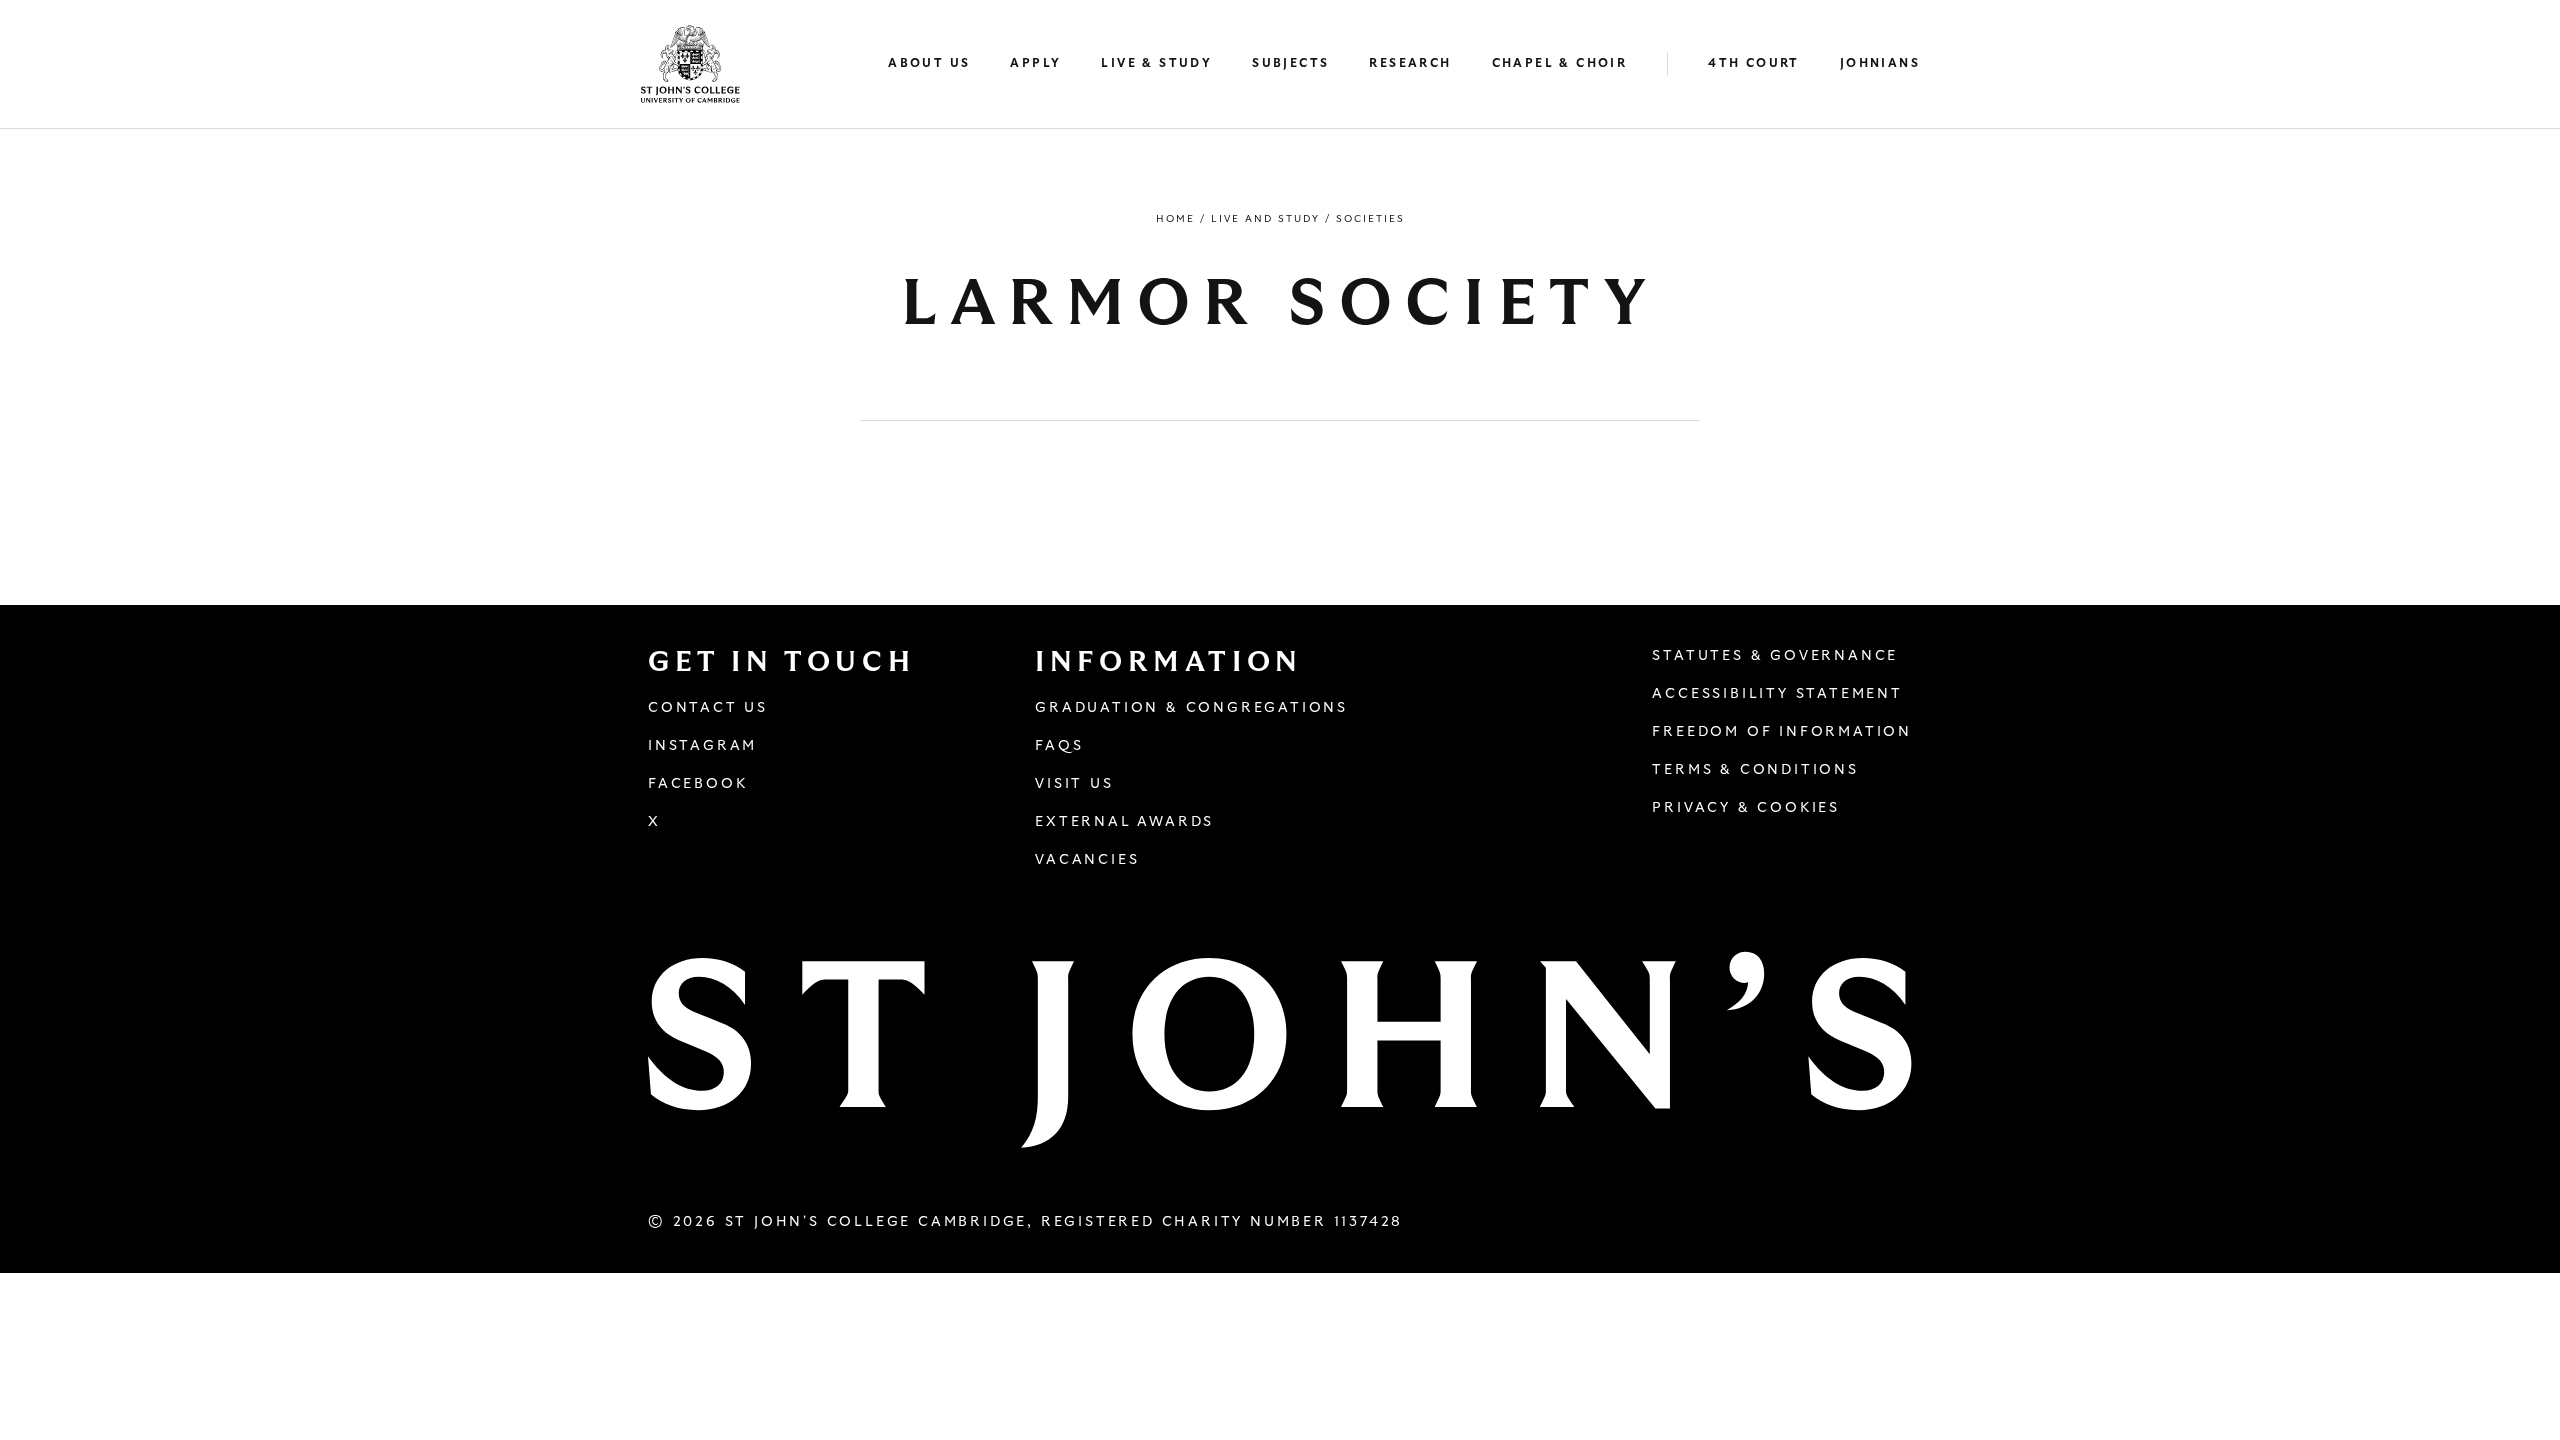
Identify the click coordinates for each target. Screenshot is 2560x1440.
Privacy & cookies (1746, 808)
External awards (1124, 822)
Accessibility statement (1777, 694)
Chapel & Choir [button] (1560, 63)
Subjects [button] (1290, 63)
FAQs (1059, 746)
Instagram (702, 746)
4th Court (1754, 63)
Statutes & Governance (1775, 656)
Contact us (708, 708)
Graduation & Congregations (1191, 708)
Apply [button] (1035, 63)
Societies (1370, 219)
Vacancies (1087, 860)
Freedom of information (1782, 732)
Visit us (1074, 784)
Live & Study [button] (1156, 63)
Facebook (697, 784)
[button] (939, 64)
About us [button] (929, 63)
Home (1175, 219)
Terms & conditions (1755, 770)
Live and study (1265, 219)
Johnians (1880, 63)
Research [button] (1410, 63)
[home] (690, 64)
